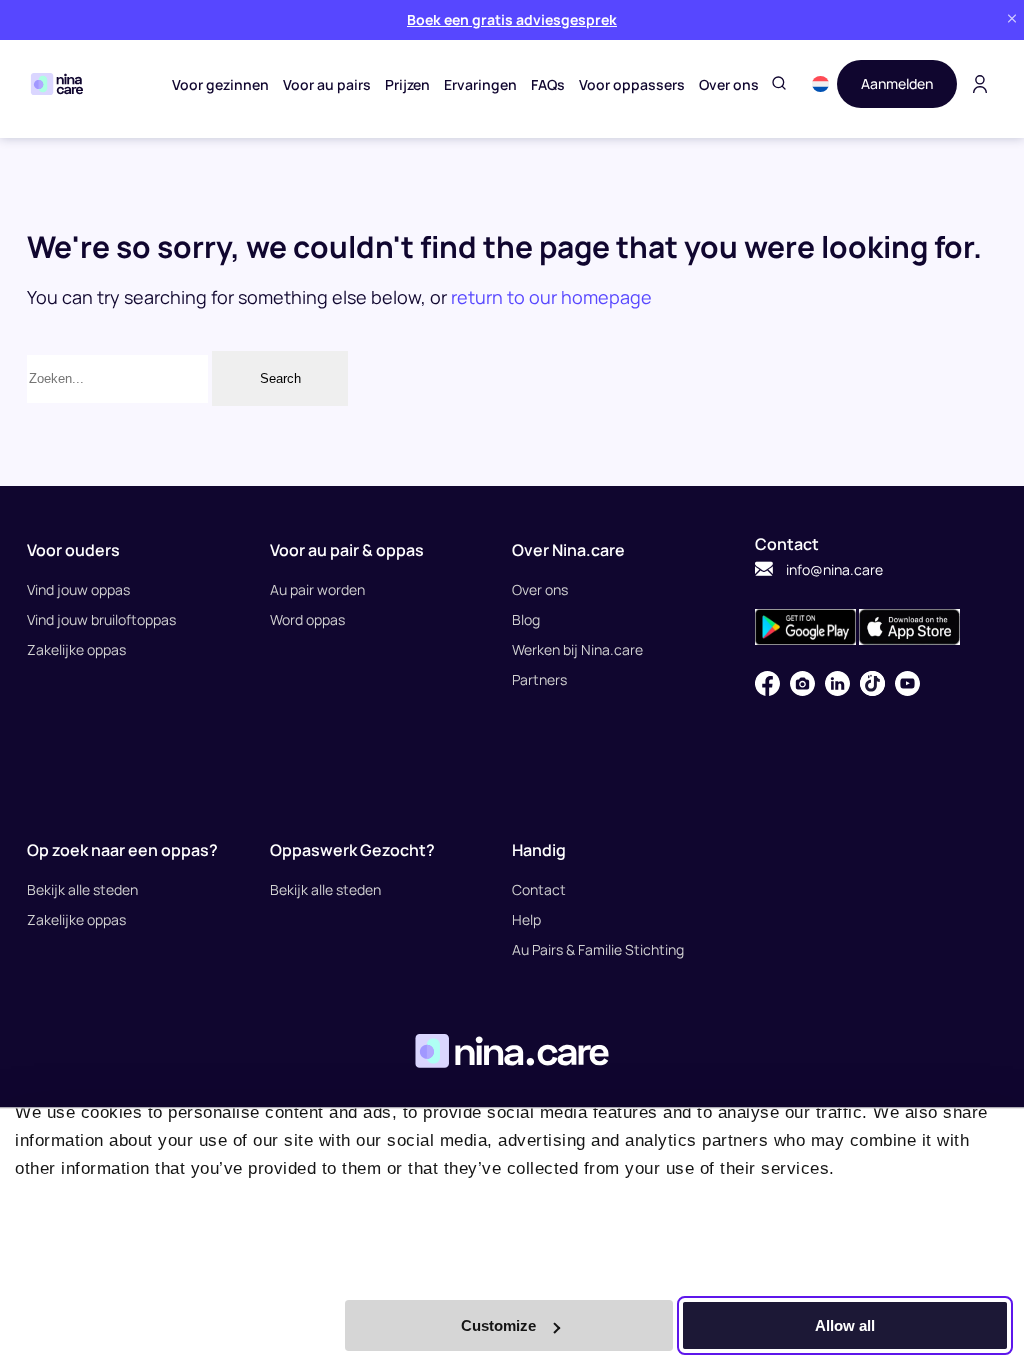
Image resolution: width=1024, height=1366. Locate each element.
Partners (539, 679)
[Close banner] (1012, 19)
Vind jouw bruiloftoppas (101, 619)
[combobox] (117, 379)
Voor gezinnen (220, 84)
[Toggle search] (779, 84)
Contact (539, 889)
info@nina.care (833, 569)
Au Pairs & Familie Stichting (598, 949)
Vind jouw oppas (78, 589)
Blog (526, 619)
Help (526, 919)
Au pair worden (317, 589)
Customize (498, 1325)
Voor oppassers (632, 84)
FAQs (548, 84)
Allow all (845, 1325)
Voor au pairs (327, 84)
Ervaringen (480, 84)
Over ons (729, 84)
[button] (820, 84)
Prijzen (407, 84)
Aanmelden (897, 83)
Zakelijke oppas (76, 649)
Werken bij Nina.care (577, 649)
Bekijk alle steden (82, 889)
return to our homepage (551, 297)
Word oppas (307, 619)
